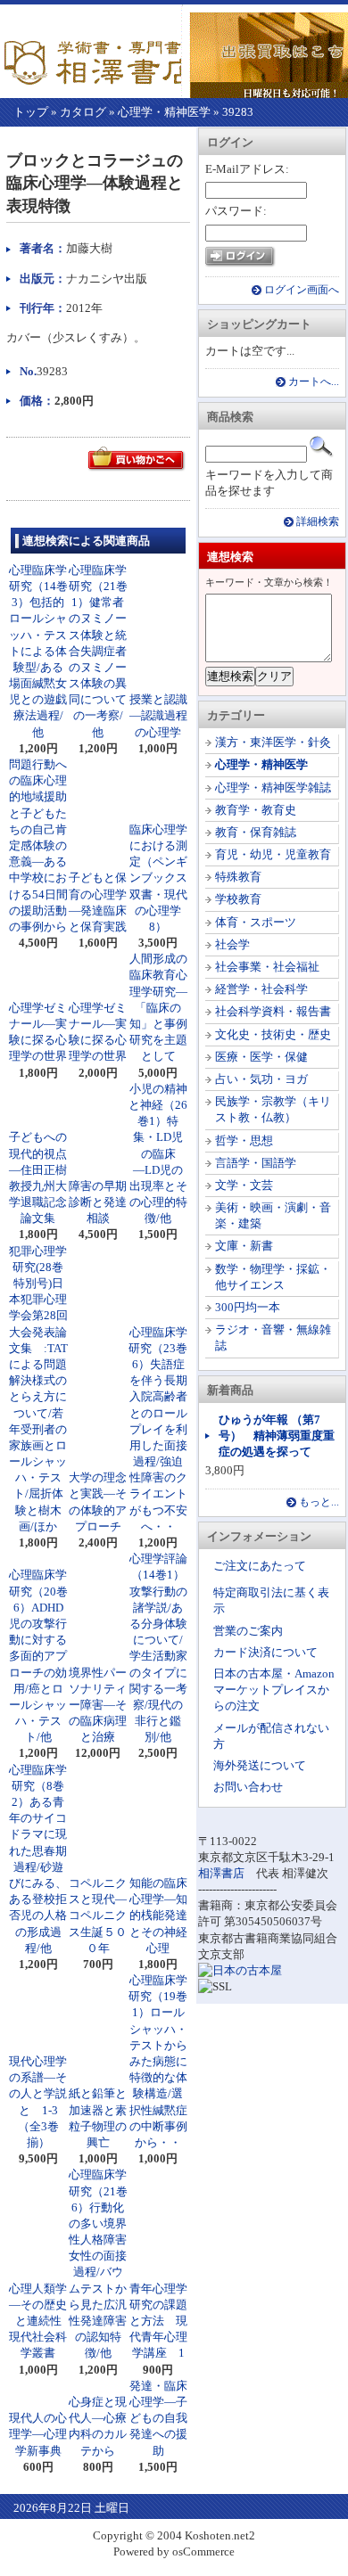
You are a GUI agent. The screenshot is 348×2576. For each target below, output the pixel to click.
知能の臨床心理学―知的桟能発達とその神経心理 (158, 1916)
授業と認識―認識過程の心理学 (158, 715)
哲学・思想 (244, 1140)
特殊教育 (238, 877)
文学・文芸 (244, 1185)
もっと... (319, 1502)
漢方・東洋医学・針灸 (273, 742)
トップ (31, 112)
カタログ (83, 112)
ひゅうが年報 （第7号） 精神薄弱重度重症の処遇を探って (277, 1436)
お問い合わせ (248, 1787)
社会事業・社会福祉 (267, 967)
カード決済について (265, 1652)
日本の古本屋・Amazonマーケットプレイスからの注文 (274, 1690)
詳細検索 (318, 522)
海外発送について (260, 1765)
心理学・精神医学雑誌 (273, 788)
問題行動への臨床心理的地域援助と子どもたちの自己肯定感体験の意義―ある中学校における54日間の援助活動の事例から (38, 845)
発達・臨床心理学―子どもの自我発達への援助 (158, 2418)
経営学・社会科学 (261, 989)
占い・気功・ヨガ (261, 1079)
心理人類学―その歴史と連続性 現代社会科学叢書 (41, 2321)
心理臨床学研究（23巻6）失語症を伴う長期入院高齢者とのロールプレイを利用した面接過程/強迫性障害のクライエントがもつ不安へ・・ (158, 1429)
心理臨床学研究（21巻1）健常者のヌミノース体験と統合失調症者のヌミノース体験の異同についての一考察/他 (98, 651)
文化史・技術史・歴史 (273, 1034)
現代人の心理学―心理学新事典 (38, 2434)
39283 (238, 112)
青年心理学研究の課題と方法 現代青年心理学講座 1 (158, 2321)
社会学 (232, 944)
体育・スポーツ (256, 922)
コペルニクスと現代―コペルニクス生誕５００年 (98, 1916)
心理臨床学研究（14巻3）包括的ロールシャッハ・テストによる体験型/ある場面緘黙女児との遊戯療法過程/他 (38, 651)
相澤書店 (221, 1873)
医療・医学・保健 (261, 1057)
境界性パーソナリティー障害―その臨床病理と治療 (98, 1705)
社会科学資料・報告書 (273, 1011)
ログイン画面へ (302, 290)
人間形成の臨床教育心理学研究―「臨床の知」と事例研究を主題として (158, 1007)
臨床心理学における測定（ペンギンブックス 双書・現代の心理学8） (164, 878)
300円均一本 (248, 1307)
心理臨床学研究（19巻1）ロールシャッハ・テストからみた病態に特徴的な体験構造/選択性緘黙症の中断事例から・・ (158, 2061)
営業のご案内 (248, 1631)
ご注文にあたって (260, 1566)
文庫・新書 (244, 1246)
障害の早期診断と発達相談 (98, 1202)
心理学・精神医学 (164, 112)
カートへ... (314, 382)
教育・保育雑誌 (256, 832)
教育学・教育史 (256, 810)
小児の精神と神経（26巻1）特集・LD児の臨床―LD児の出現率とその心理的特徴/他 (158, 1154)
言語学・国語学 (256, 1163)
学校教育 (238, 899)
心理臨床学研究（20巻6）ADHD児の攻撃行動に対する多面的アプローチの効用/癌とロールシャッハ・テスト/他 (38, 1656)
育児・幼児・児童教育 (273, 854)
